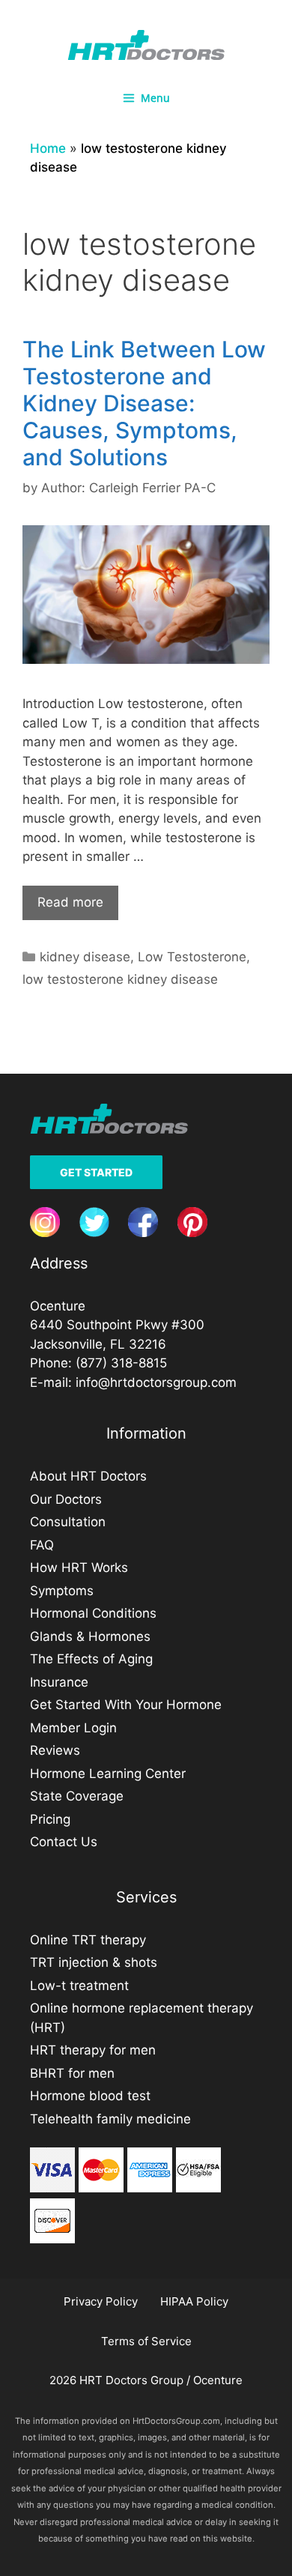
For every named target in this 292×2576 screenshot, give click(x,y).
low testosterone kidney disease (120, 979)
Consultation (68, 1522)
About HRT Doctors (88, 1476)
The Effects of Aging (91, 1659)
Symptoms (62, 1591)
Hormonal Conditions (93, 1613)
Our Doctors (66, 1499)
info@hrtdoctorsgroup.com (156, 1382)
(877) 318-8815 (121, 1363)
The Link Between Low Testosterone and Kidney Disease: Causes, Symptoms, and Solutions (144, 403)
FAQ (42, 1545)
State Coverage (77, 1796)
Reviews (55, 1750)
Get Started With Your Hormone (126, 1705)
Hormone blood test (90, 2096)
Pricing (50, 1819)
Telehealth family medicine (110, 2119)
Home (48, 148)
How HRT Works (79, 1567)
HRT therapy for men (93, 2050)
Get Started (96, 1172)
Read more (70, 902)
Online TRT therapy (88, 1940)
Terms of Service (146, 2341)
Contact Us (64, 1842)
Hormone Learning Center (108, 1774)
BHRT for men (72, 2073)
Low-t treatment (79, 1986)
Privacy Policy (101, 2301)
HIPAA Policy (194, 2301)
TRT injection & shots (94, 1962)
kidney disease (85, 957)
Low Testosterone (192, 957)
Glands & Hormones (90, 1636)
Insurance (59, 1682)
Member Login (73, 1728)
